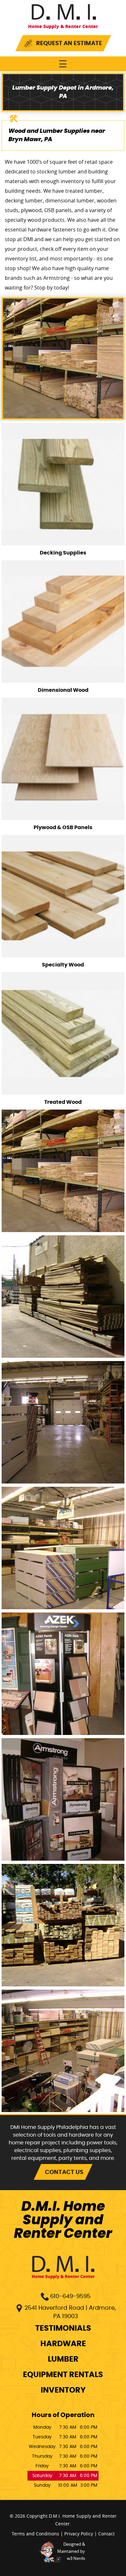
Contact (106, 2534)
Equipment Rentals (63, 2375)
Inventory (63, 2390)
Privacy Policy (79, 2534)
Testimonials (63, 2328)
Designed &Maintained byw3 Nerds (71, 2551)
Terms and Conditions (35, 2534)
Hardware (63, 2344)
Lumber (63, 2359)
